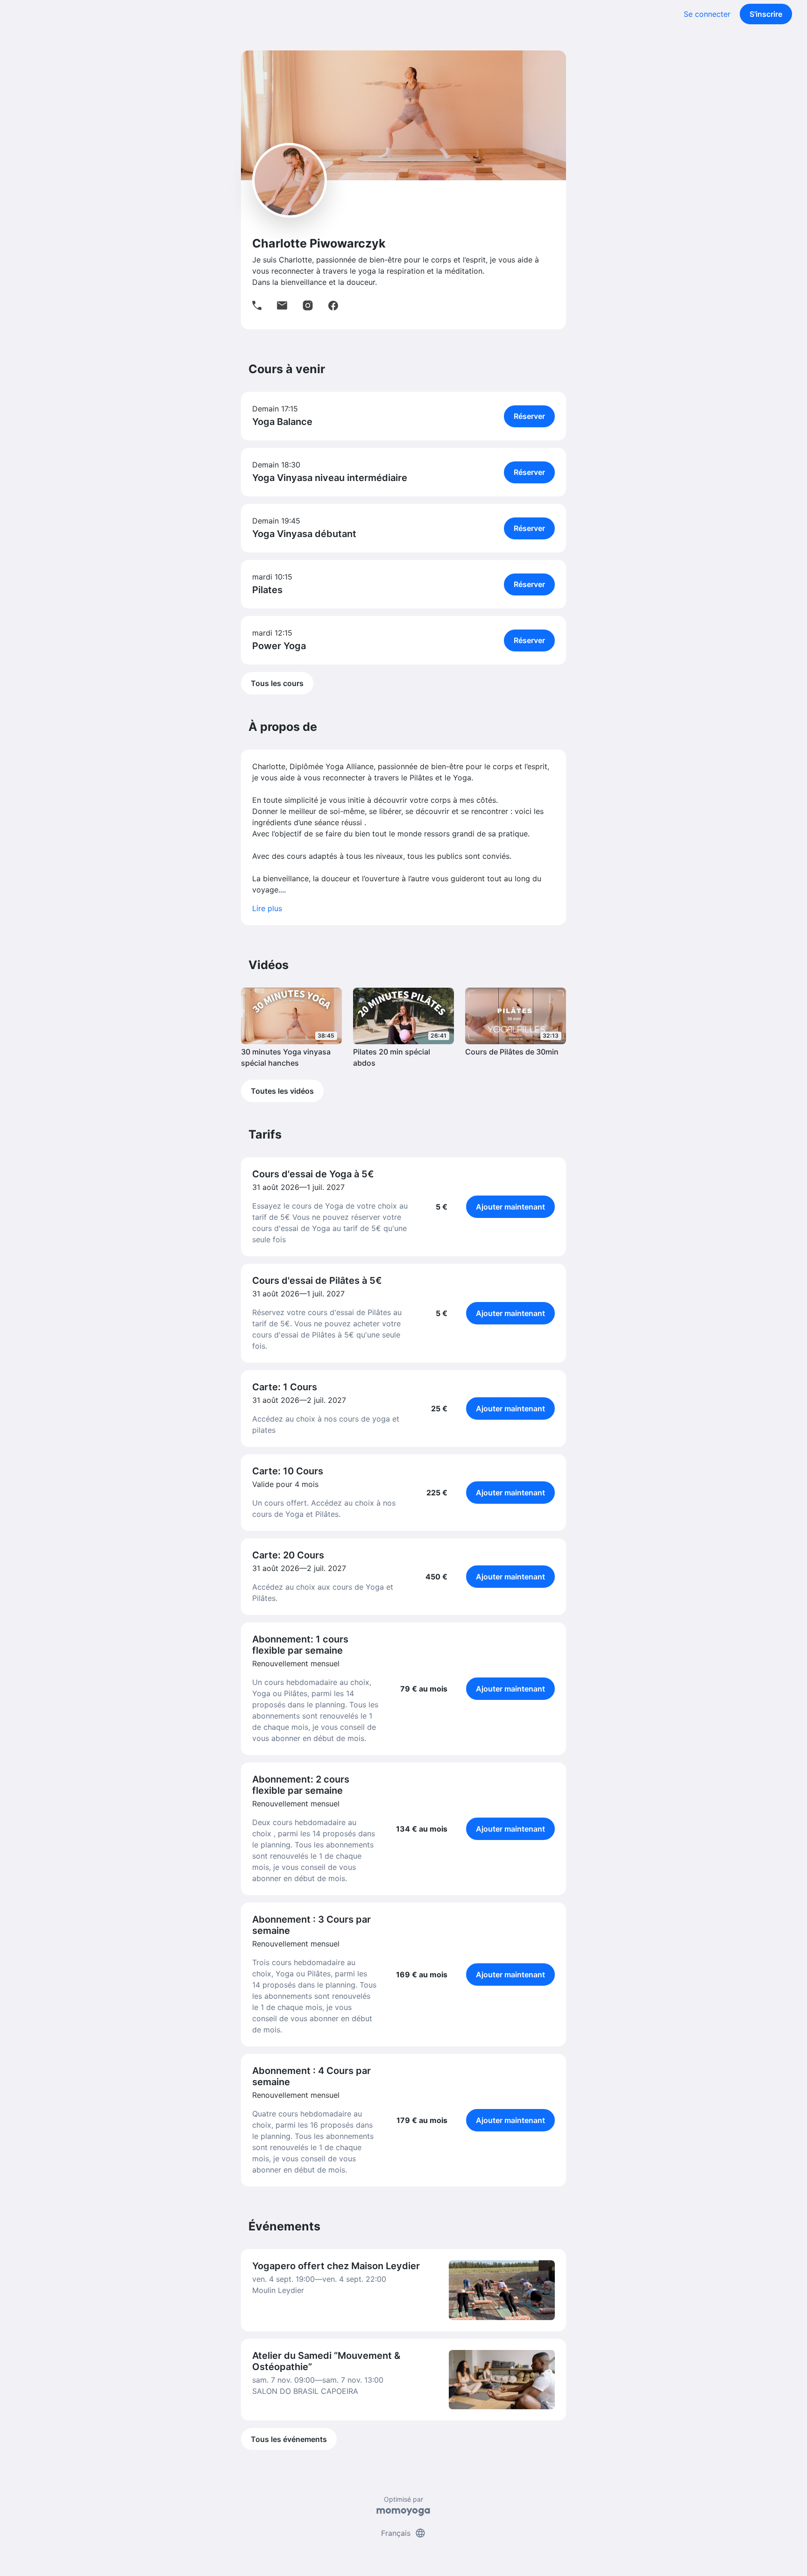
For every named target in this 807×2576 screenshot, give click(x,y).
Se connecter (707, 14)
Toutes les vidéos (282, 1091)
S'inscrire (766, 14)
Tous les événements (289, 2439)
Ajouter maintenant (510, 1207)
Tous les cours (277, 683)
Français (403, 2533)
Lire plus (267, 908)
